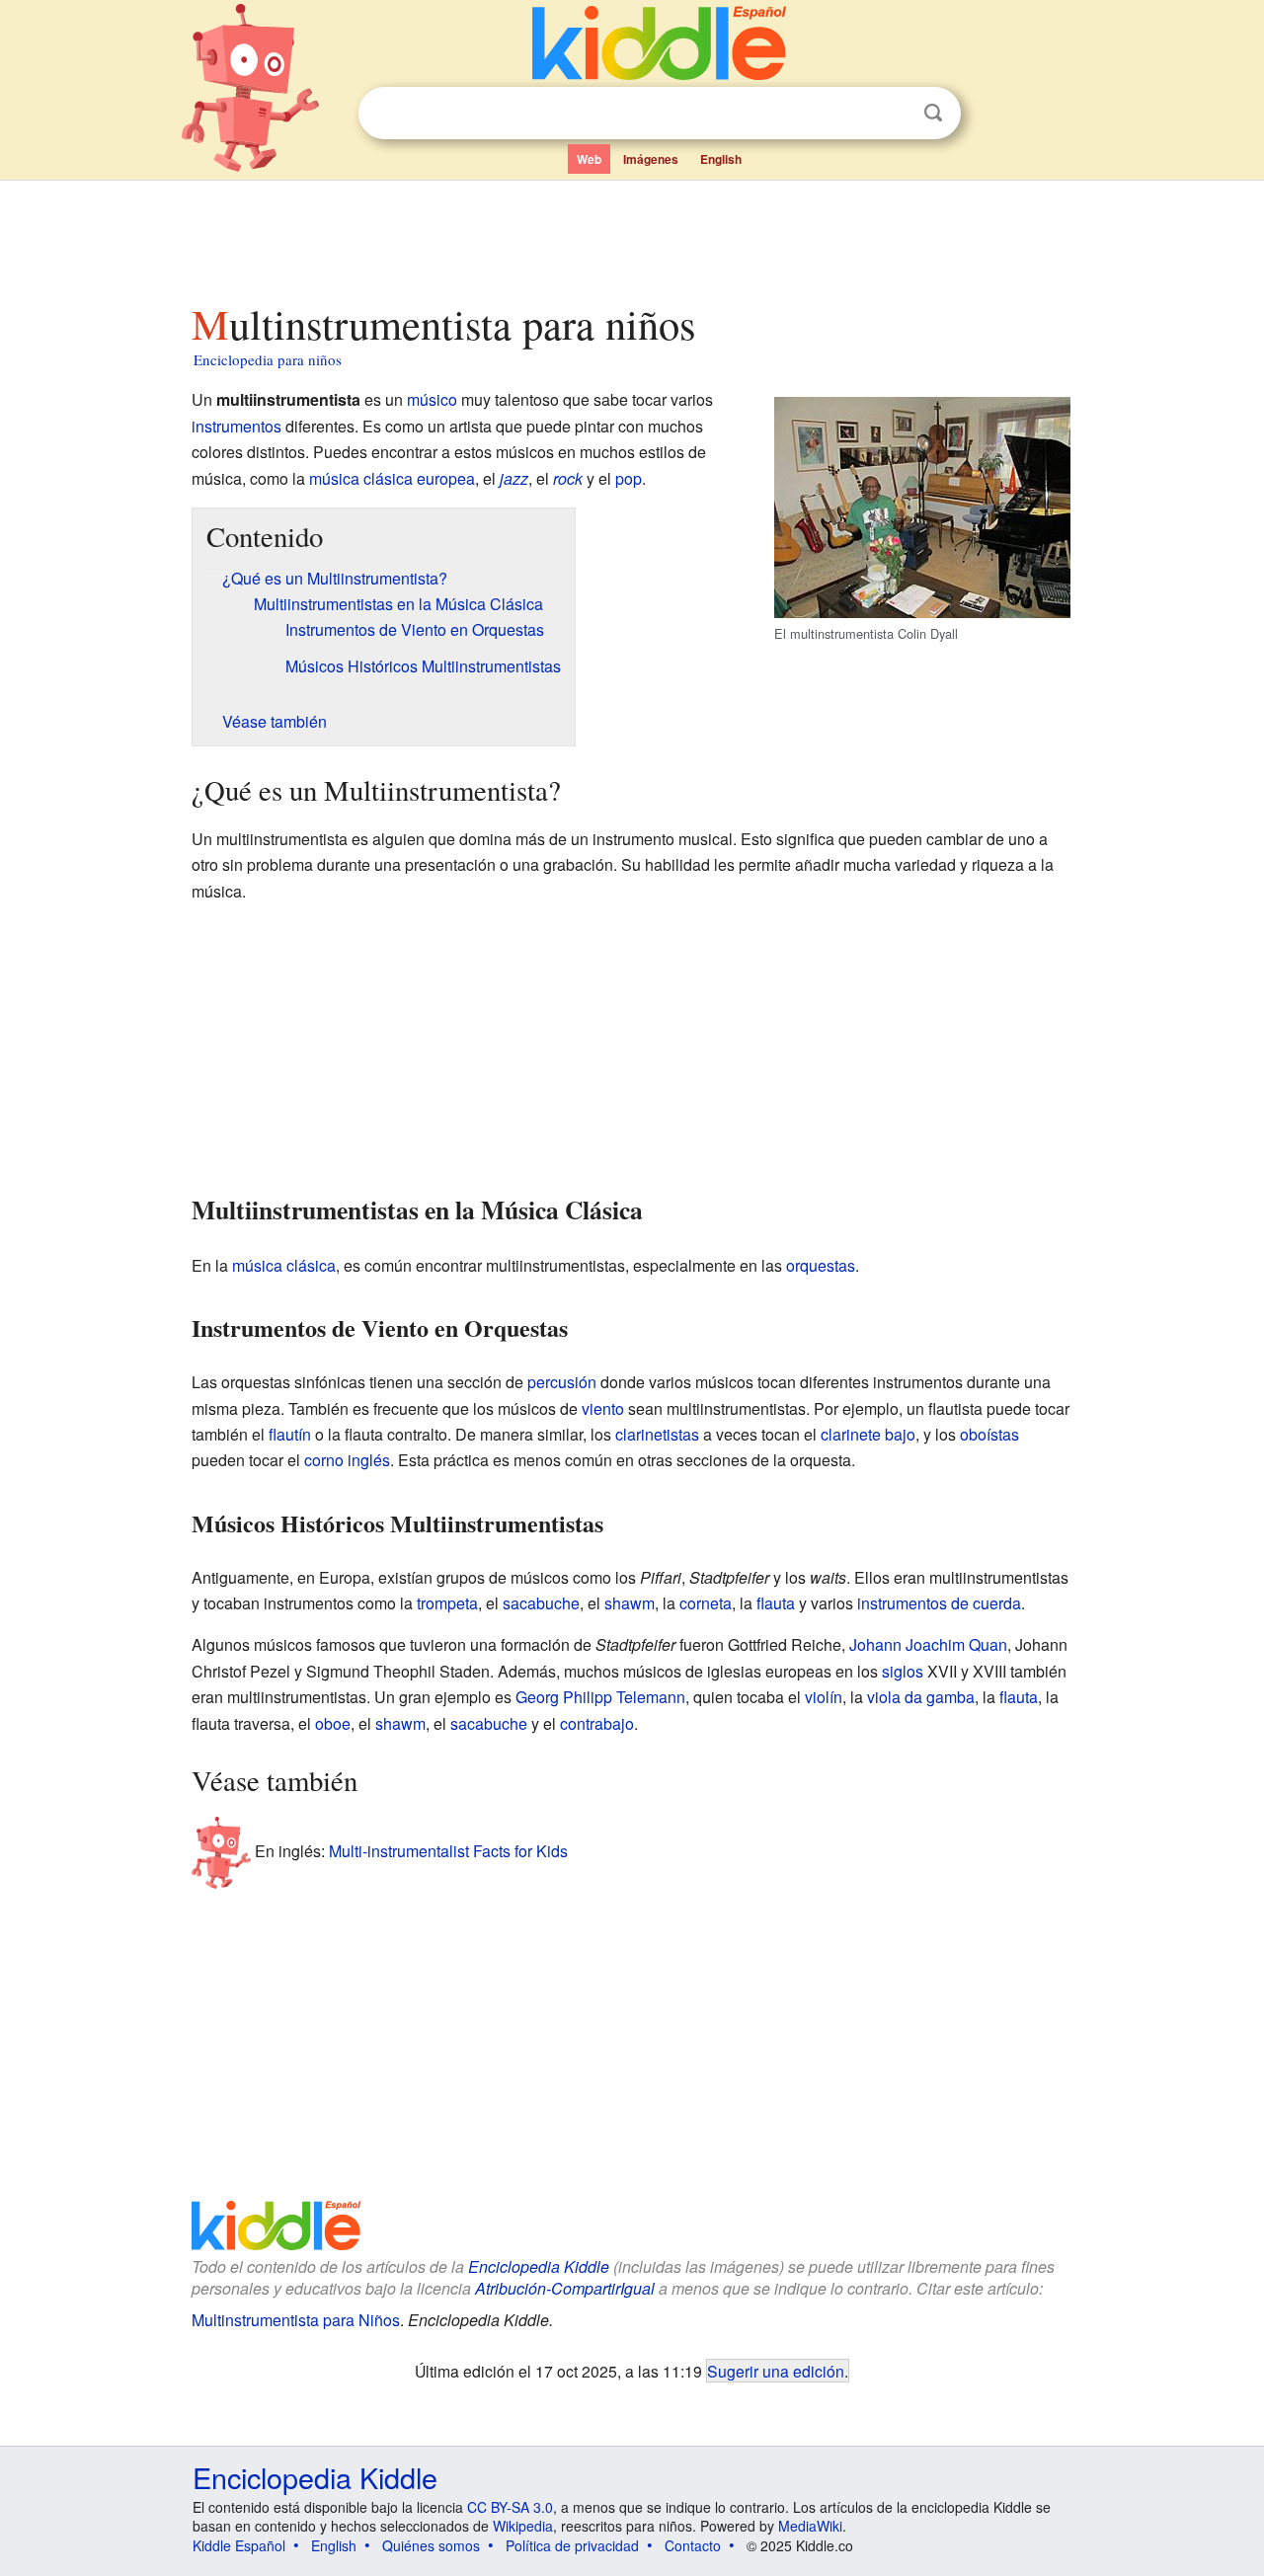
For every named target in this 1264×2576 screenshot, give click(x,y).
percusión (562, 1382)
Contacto (693, 2545)
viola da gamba (921, 1697)
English (721, 159)
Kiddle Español (239, 2545)
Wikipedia (523, 2526)
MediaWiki (810, 2526)
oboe (333, 1723)
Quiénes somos (431, 2545)
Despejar (893, 114)
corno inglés (347, 1460)
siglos (903, 1671)
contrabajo (597, 1723)
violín (824, 1697)
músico (432, 399)
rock (568, 478)
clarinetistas (657, 1434)
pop (629, 478)
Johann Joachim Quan (928, 1644)
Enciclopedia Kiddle (539, 2266)
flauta (776, 1603)
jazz (514, 478)
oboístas (989, 1434)
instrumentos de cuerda (939, 1603)
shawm (630, 1603)
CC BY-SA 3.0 (510, 2507)
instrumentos (237, 426)
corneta (706, 1603)
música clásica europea (392, 478)
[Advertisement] (631, 236)
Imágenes (651, 159)
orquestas (821, 1265)
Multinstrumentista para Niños (296, 2320)
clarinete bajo (868, 1434)
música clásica (284, 1265)
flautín (290, 1434)
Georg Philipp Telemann (600, 1697)
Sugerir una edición (776, 2371)
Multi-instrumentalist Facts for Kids (448, 1851)
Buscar (933, 113)
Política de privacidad (572, 2545)
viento (603, 1408)
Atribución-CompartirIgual (565, 2288)
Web (589, 159)
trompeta (447, 1603)
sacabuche (541, 1603)
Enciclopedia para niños (268, 359)
